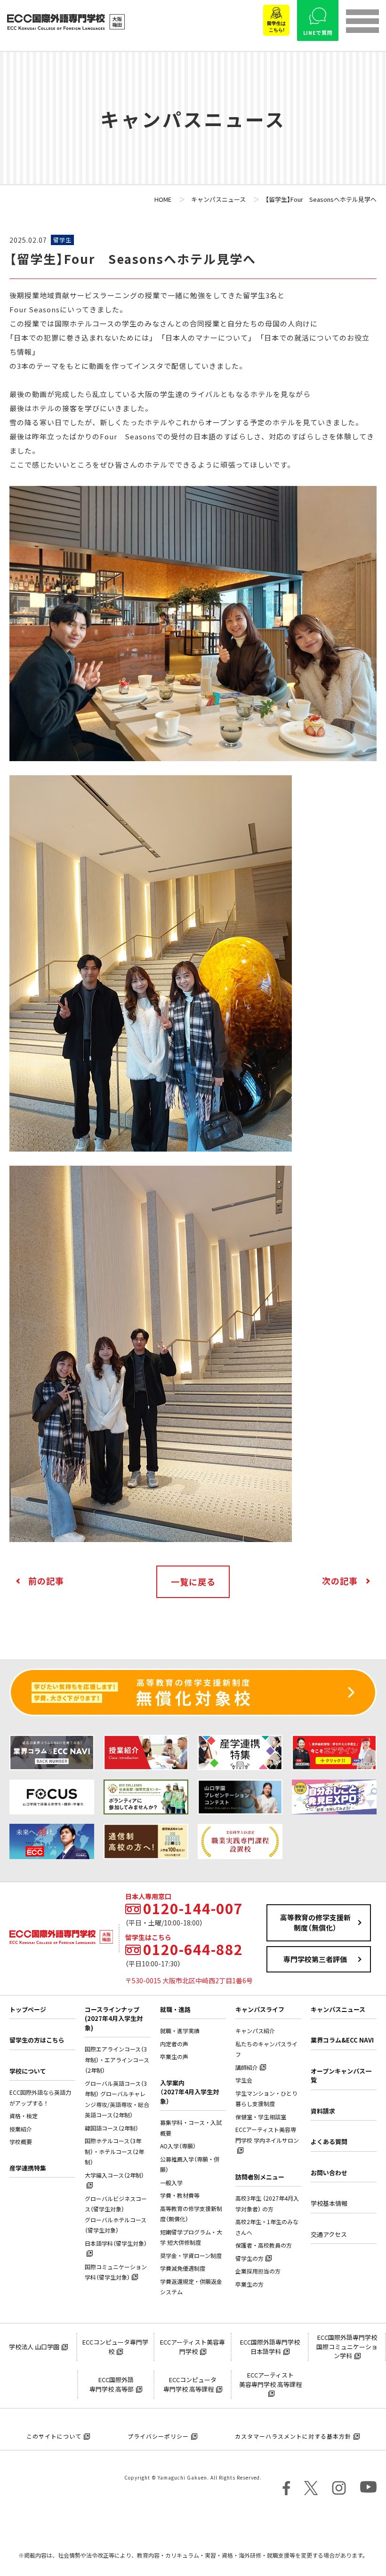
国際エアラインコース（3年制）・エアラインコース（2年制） (117, 2060)
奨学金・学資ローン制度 (191, 2256)
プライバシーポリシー (158, 2436)
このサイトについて (54, 2436)
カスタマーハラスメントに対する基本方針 (293, 2436)
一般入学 (171, 2183)
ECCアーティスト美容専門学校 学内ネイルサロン (267, 2135)
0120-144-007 (193, 1908)
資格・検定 (24, 2116)
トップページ (28, 2009)
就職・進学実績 (180, 2031)
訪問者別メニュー (260, 2177)
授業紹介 (21, 2129)
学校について (28, 2071)
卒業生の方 (249, 2284)
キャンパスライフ (260, 2009)
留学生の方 (249, 2258)
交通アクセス (329, 2234)
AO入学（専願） (178, 2146)
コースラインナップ (114, 2019)
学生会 (244, 2080)
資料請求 (323, 2111)
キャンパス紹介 (255, 2031)
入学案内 (189, 2092)
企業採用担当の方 (258, 2271)
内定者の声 (174, 2044)
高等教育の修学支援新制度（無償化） (315, 1923)
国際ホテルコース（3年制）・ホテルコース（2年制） (114, 2151)
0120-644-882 (193, 1949)
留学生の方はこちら (37, 2040)
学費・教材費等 (180, 2195)
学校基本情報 (329, 2203)
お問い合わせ (329, 2173)
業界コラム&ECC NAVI (342, 2040)
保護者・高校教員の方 (264, 2245)
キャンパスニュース (338, 2009)
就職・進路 (175, 2009)
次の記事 (340, 1581)
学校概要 (21, 2142)
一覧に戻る (193, 1582)
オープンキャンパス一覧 (341, 2076)
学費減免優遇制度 (183, 2268)
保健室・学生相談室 (261, 2117)
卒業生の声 (174, 2057)
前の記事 (46, 1581)
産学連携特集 (28, 2168)
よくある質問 (329, 2142)
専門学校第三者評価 (315, 1959)
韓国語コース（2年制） (112, 2128)
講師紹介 (247, 2067)
